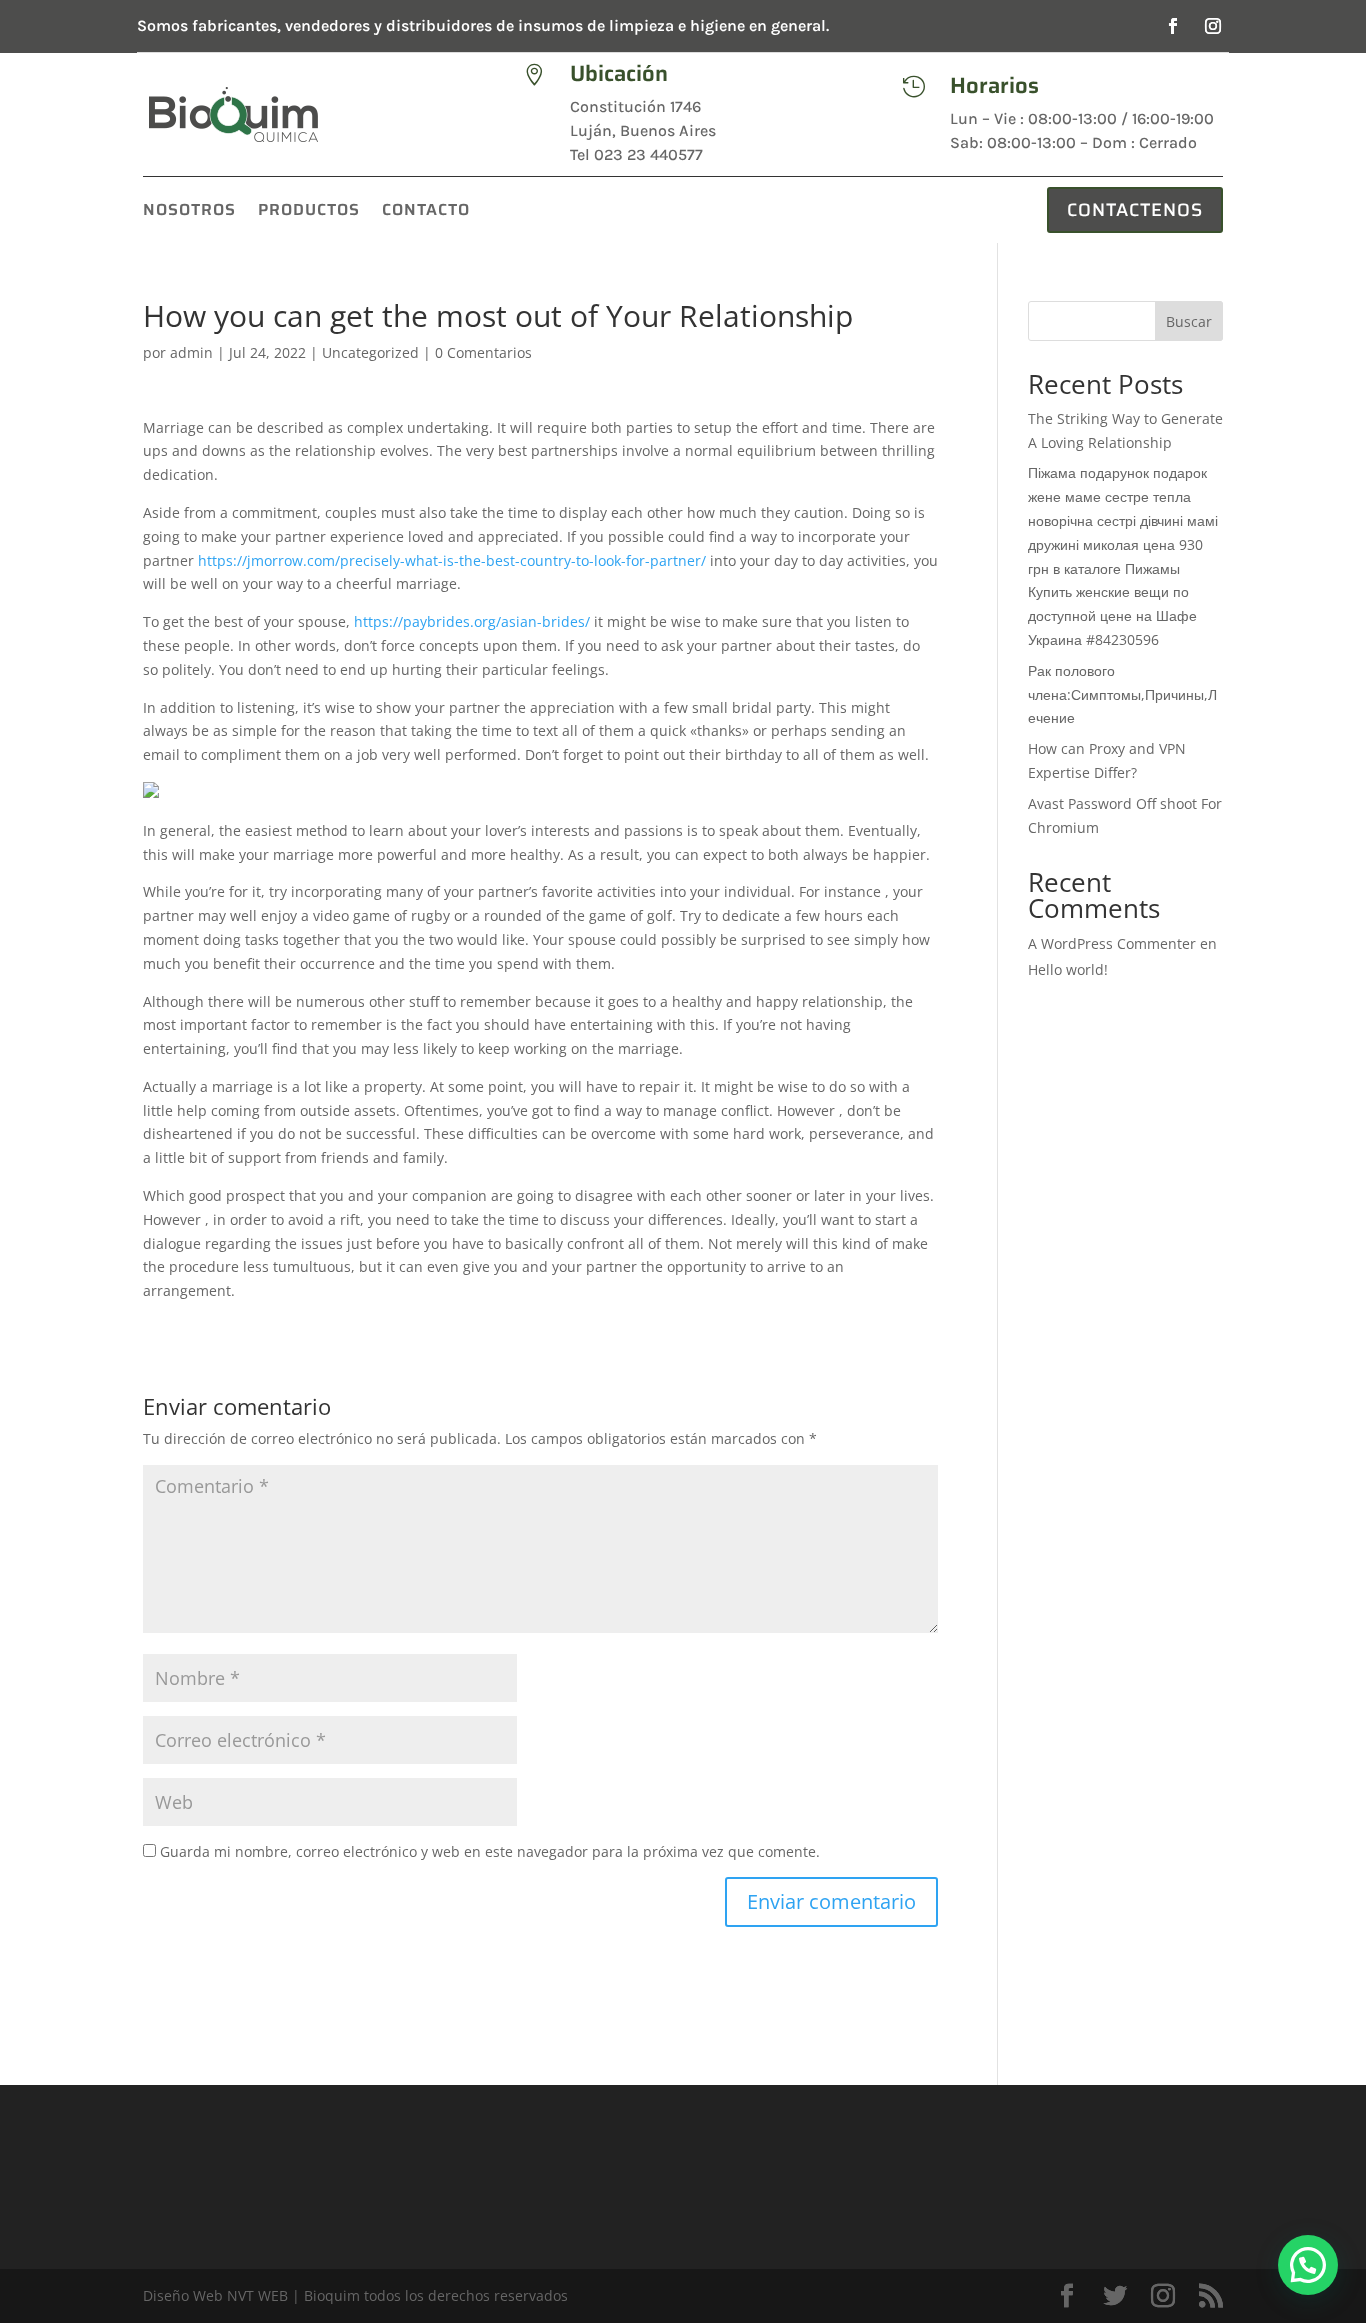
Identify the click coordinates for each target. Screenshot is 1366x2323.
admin (191, 352)
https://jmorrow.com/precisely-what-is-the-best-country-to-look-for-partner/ (452, 560)
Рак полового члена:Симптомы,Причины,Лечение (1122, 694)
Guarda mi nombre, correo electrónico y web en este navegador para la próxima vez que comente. (490, 1851)
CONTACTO (426, 212)
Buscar (1189, 321)
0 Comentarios (483, 352)
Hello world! (1068, 969)
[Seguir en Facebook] (1173, 26)
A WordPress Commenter (1112, 943)
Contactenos (1135, 210)
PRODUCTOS (309, 212)
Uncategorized (370, 352)
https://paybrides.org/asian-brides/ (472, 621)
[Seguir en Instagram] (1213, 26)
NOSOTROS (189, 212)
